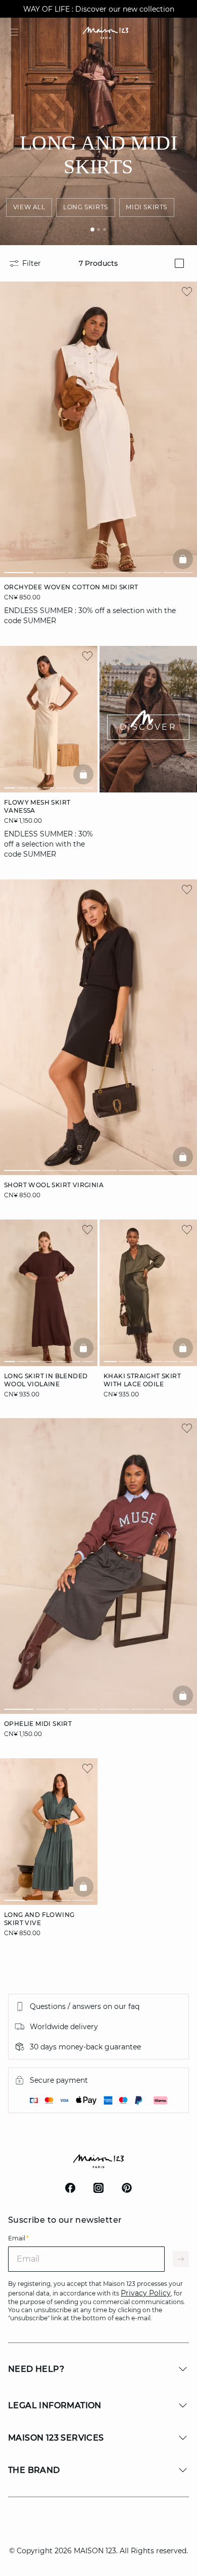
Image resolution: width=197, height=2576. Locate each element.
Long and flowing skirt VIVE (39, 1919)
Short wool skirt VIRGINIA (54, 1185)
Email (18, 2238)
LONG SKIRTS (86, 207)
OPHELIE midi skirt (38, 1724)
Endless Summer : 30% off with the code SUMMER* (98, 9)
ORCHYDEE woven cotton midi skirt (71, 587)
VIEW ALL (29, 207)
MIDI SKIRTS (146, 207)
